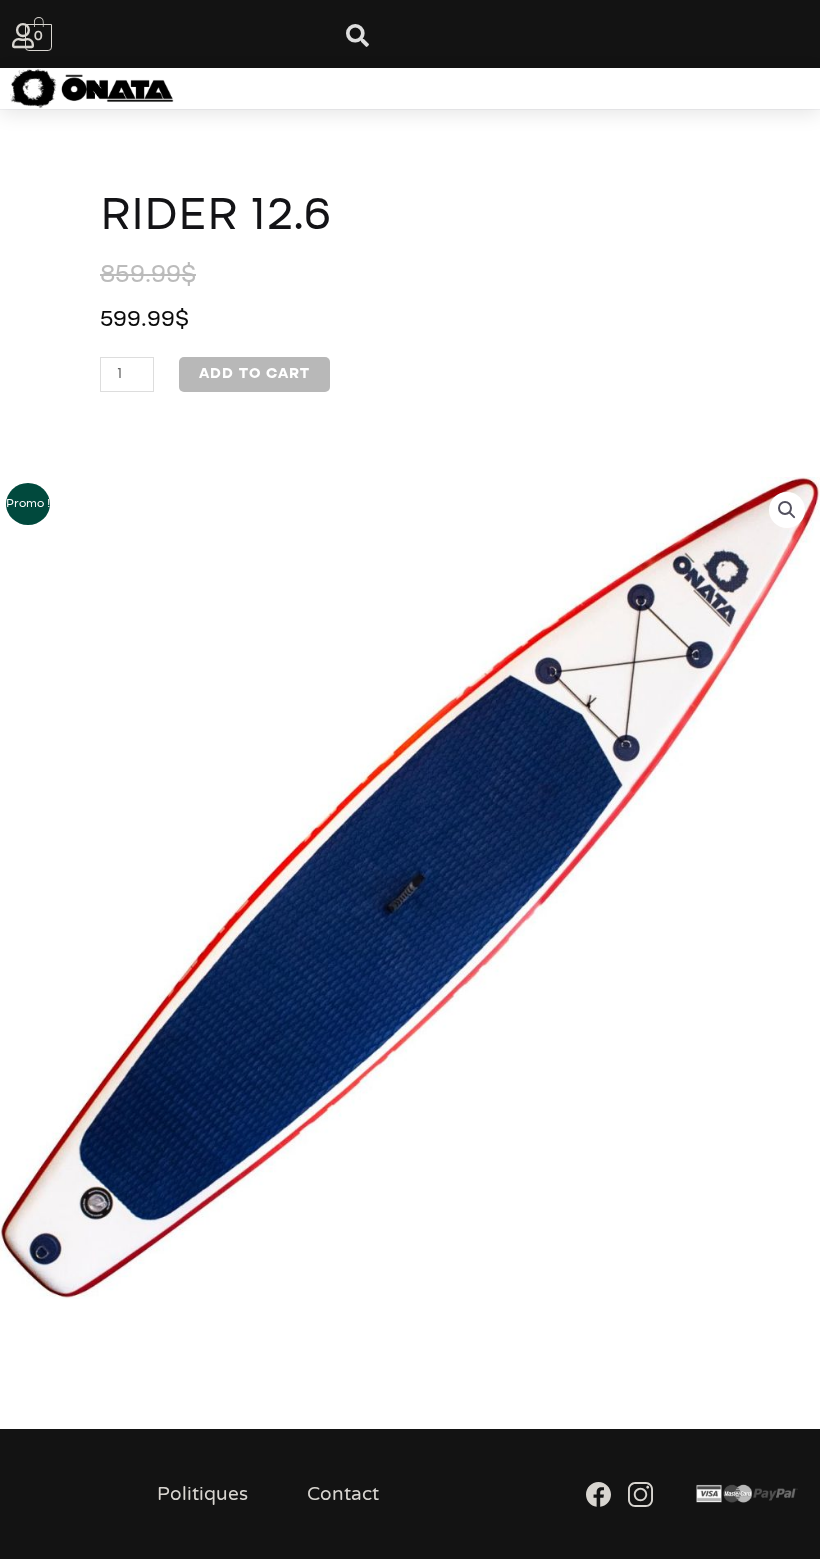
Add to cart (254, 374)
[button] (382, 89)
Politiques (202, 1494)
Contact (343, 1494)
